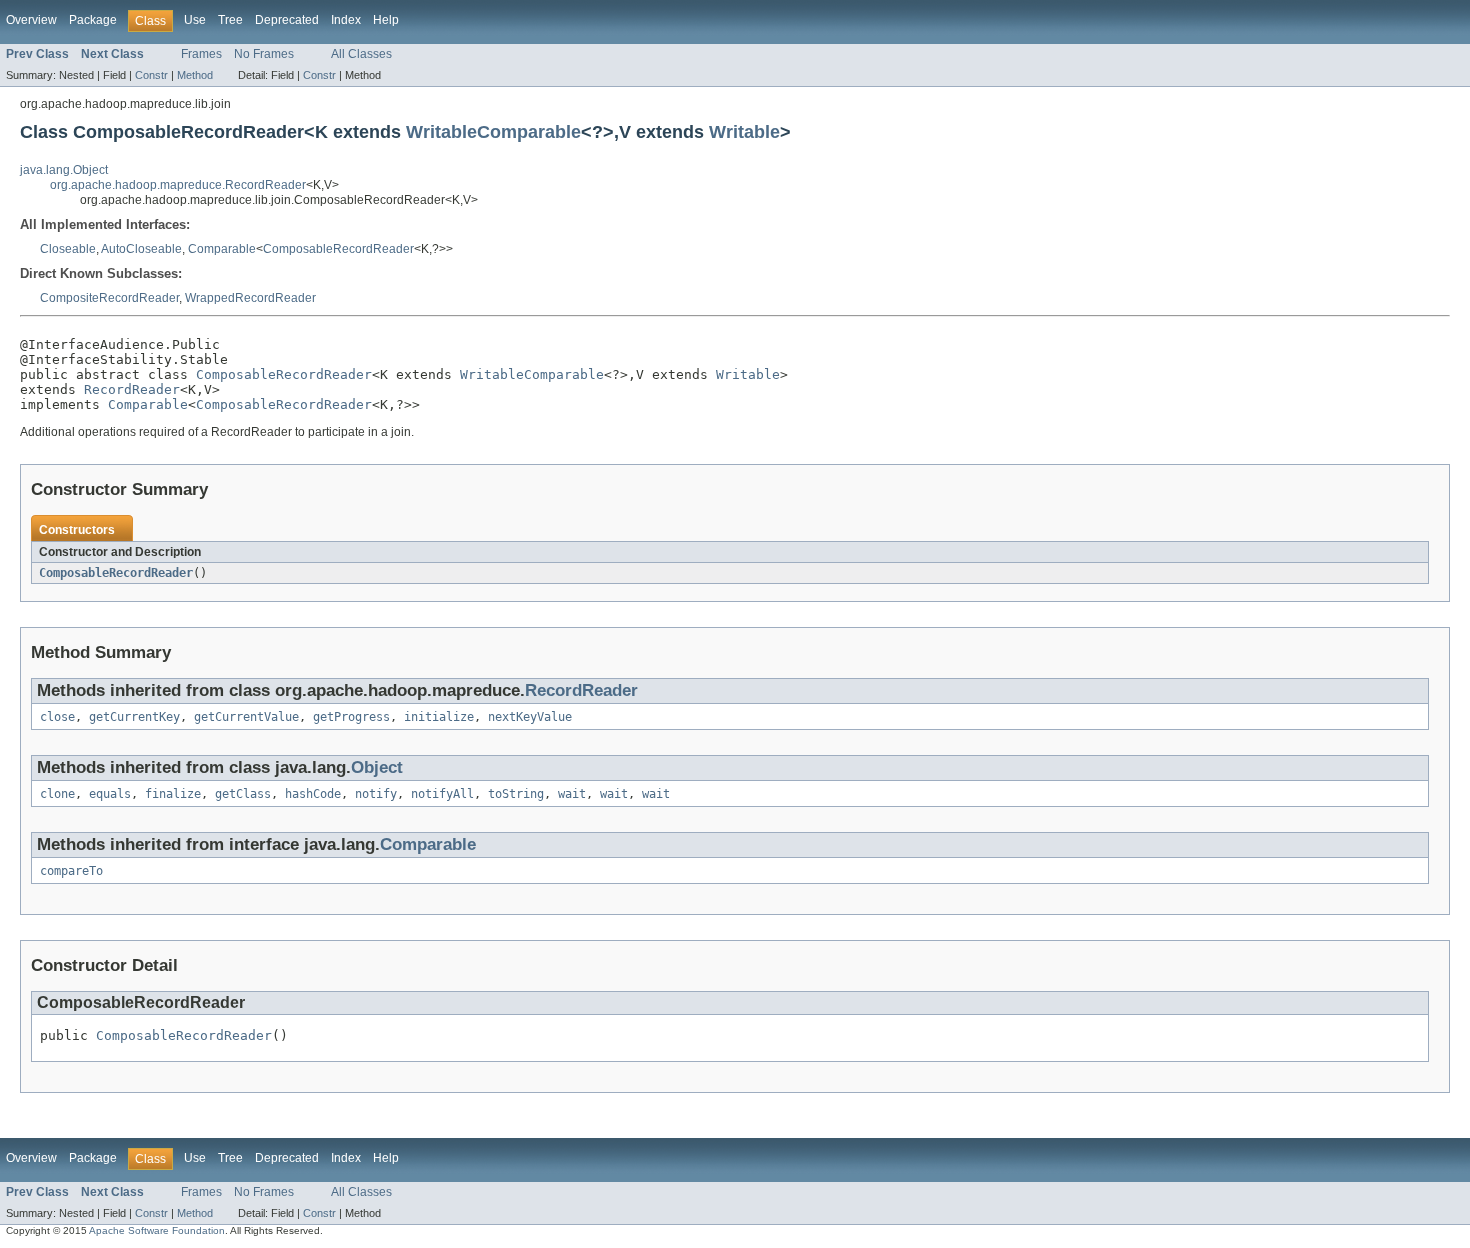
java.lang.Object (64, 170)
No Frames (264, 54)
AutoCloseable (141, 249)
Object (377, 767)
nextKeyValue (530, 717)
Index (346, 20)
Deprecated (287, 20)
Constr (151, 75)
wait (572, 794)
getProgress (351, 717)
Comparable (222, 249)
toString (516, 794)
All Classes (361, 54)
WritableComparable (493, 131)
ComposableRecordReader (338, 249)
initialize (439, 717)
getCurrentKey (134, 717)
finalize (173, 794)
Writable (744, 131)
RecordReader (132, 389)
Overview (31, 20)
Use (195, 20)
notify (376, 794)
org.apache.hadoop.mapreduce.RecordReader (178, 185)
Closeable (68, 249)
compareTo (71, 871)
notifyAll (442, 794)
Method (195, 75)
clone (57, 794)
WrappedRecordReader (250, 298)
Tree (230, 20)
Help (386, 20)
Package (93, 20)
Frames (201, 54)
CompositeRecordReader (109, 298)
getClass (243, 794)
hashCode (313, 794)
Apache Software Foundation (157, 1230)
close (57, 717)
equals (110, 794)
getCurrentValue (246, 717)
